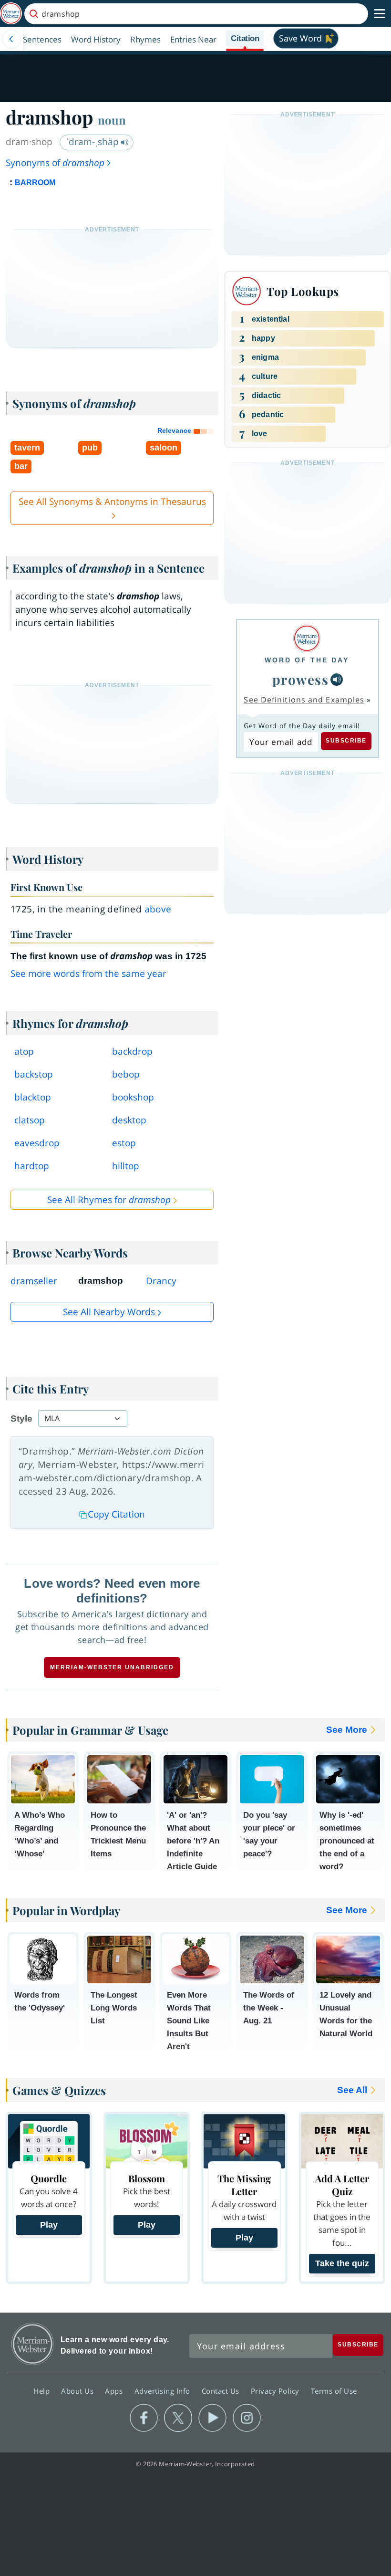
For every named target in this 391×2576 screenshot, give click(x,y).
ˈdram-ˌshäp (93, 142)
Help (43, 2390)
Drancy (161, 1281)
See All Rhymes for (109, 1200)
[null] (337, 680)
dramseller (34, 1281)
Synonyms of (55, 163)
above (158, 909)
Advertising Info (164, 2390)
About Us (78, 2390)
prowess (301, 679)
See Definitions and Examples (304, 700)
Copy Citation (116, 1514)
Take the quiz (342, 2263)
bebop (126, 1074)
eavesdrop (37, 1143)
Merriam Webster (33, 2344)
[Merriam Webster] (307, 638)
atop (24, 1051)
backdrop (132, 1051)
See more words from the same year (88, 974)
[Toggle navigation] (380, 14)
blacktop (33, 1097)
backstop (34, 1074)
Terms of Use (334, 2390)
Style (21, 1419)
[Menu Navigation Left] (11, 39)
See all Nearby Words (109, 1312)
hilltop (126, 1166)
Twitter (178, 2418)
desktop (129, 1120)
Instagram (247, 2418)
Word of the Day (307, 660)
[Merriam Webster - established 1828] (11, 14)
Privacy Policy (276, 2390)
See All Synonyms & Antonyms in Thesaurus (112, 502)
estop (124, 1143)
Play (49, 2225)
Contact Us (222, 2390)
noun (112, 120)
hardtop (32, 1166)
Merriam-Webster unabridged (112, 1667)
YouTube (212, 2418)
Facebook (144, 2418)
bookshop (133, 1097)
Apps (115, 2390)
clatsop (30, 1120)
